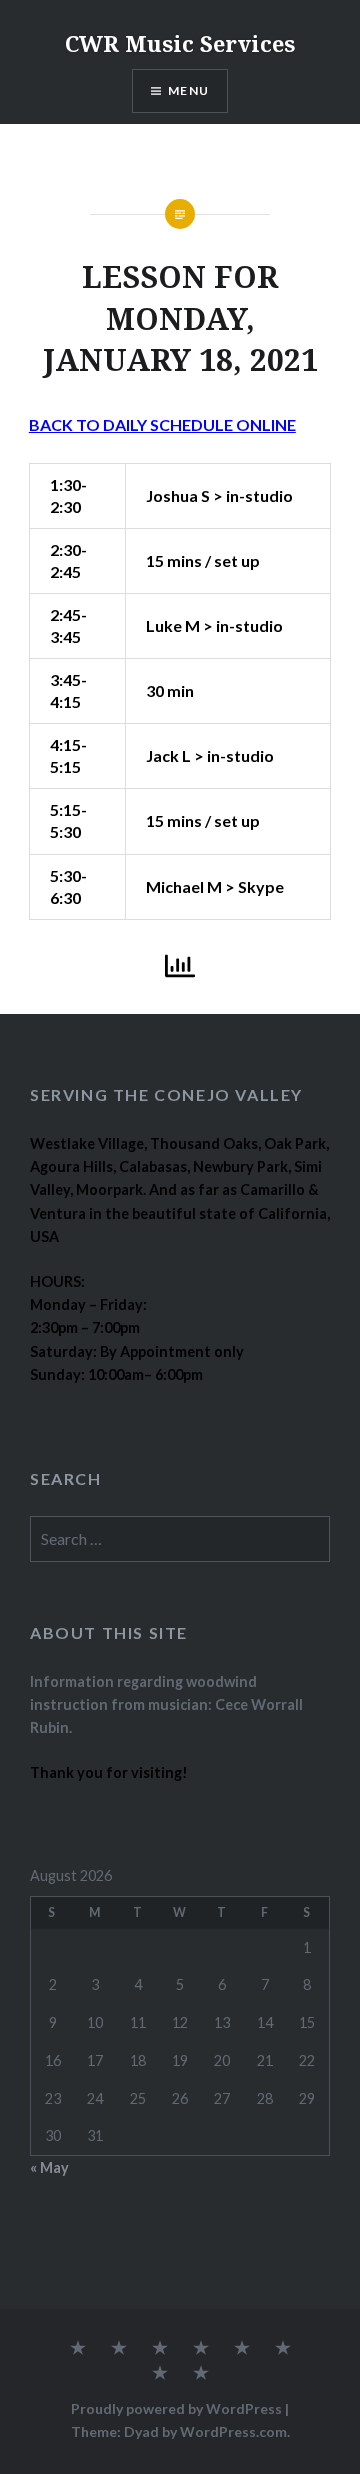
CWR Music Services (180, 43)
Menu (188, 90)
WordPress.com (233, 2431)
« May (49, 2167)
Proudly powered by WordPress (176, 2408)
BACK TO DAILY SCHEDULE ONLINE (162, 424)
